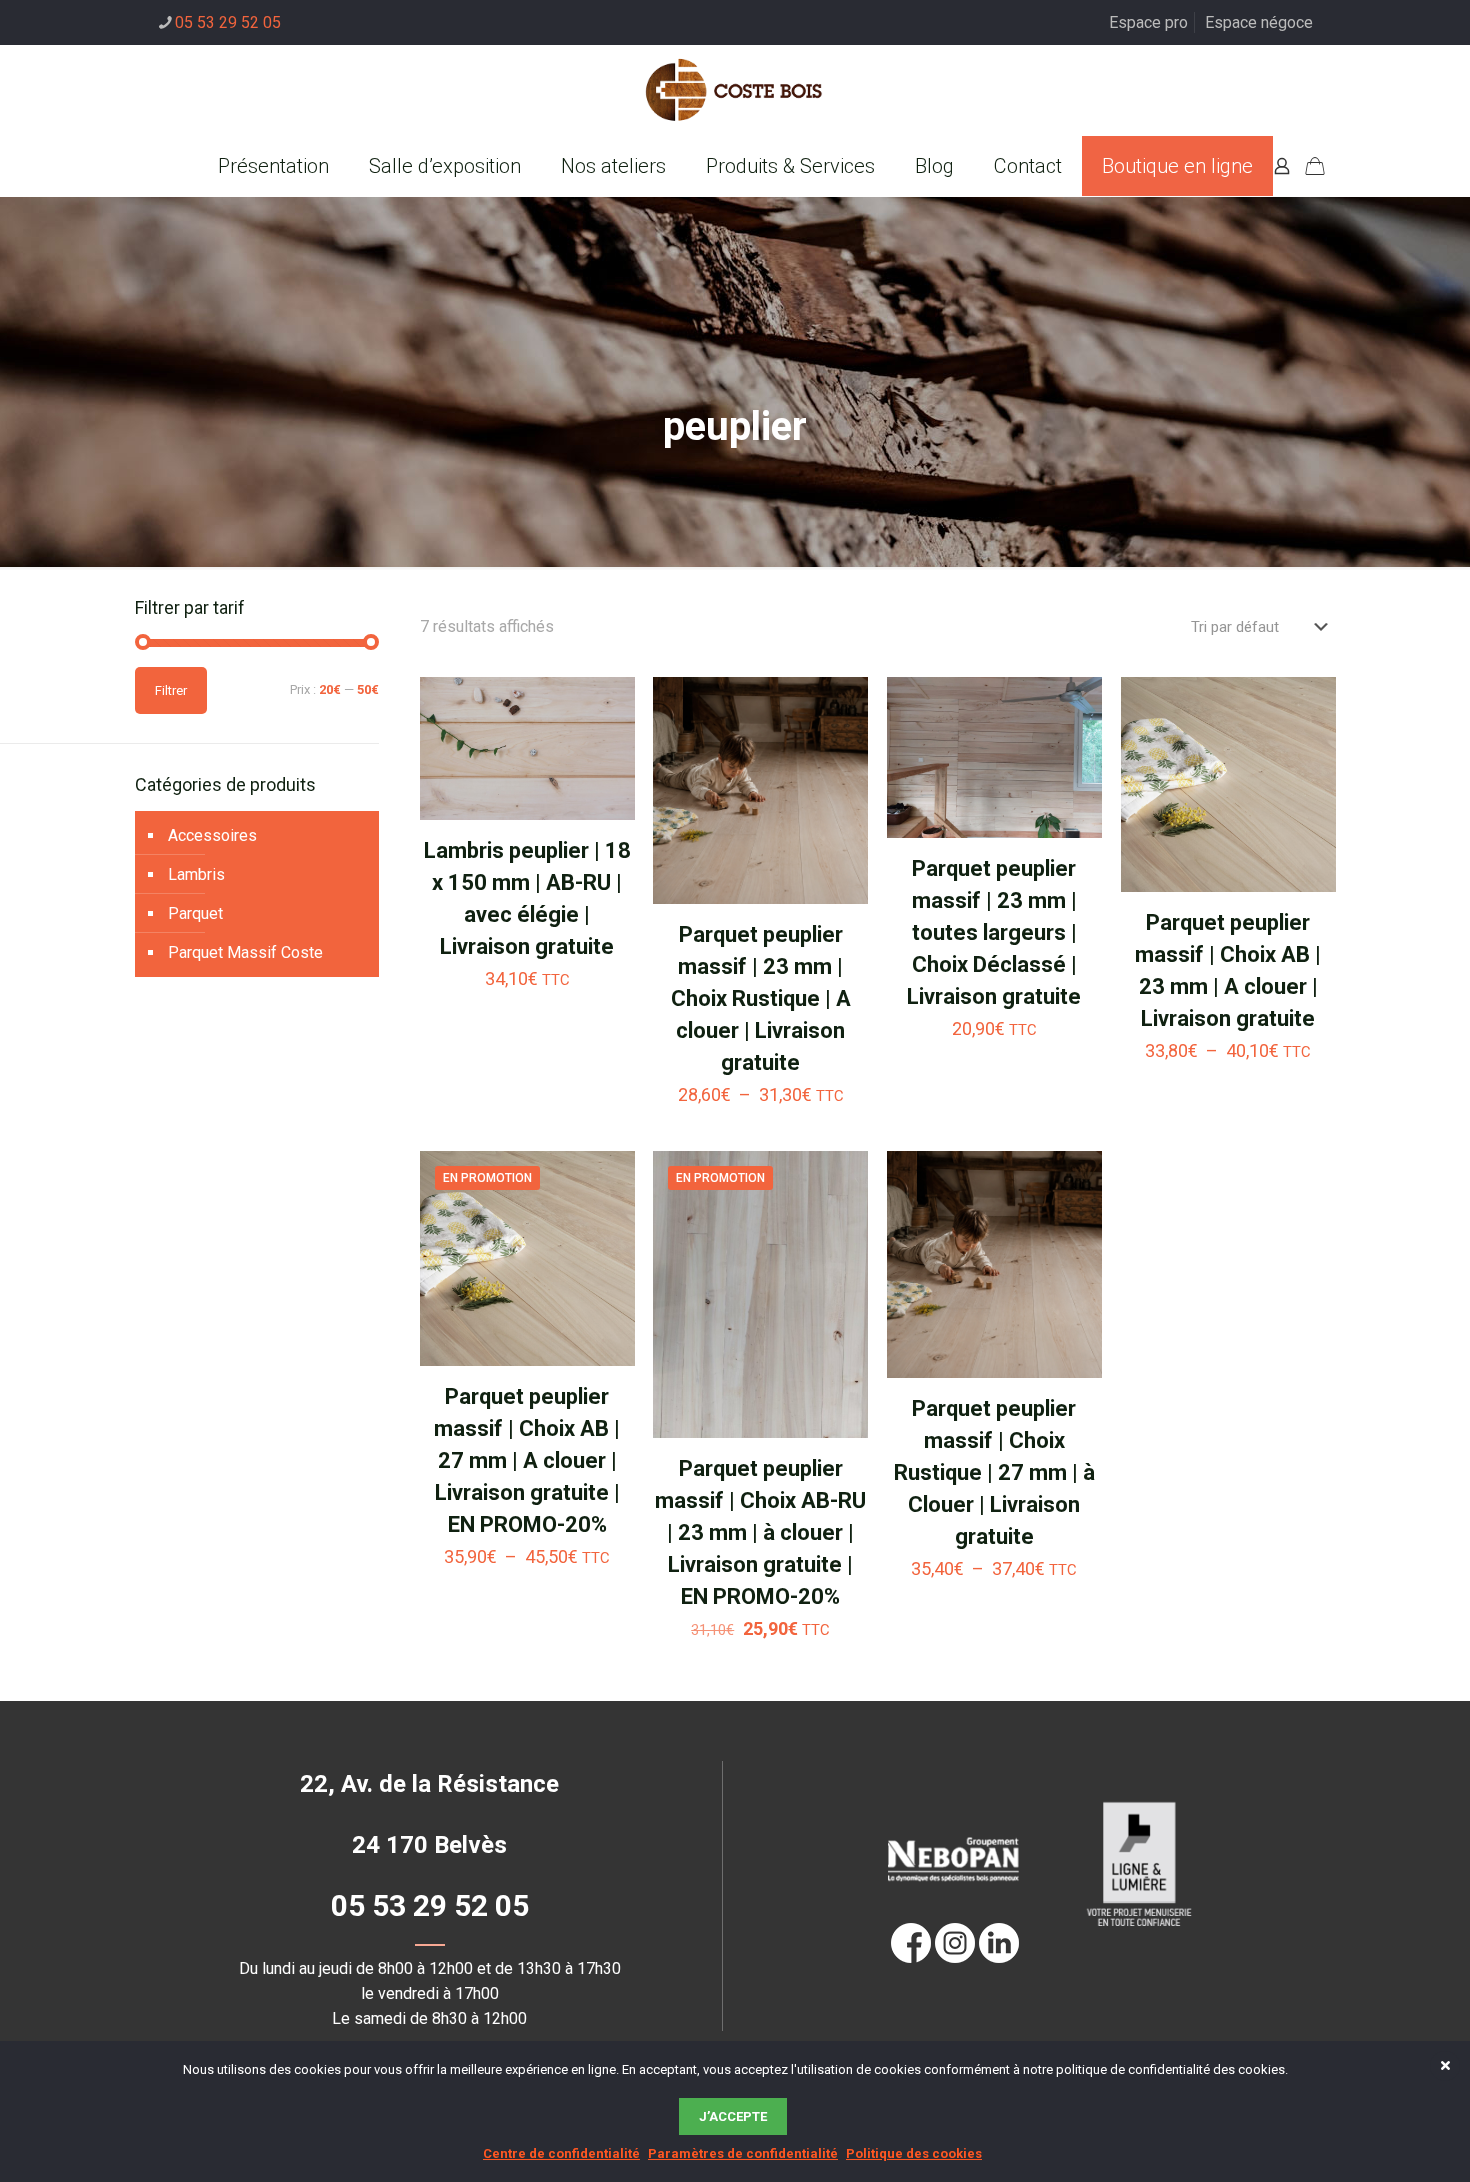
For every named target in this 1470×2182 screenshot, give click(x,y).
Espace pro (1148, 22)
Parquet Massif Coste (245, 952)
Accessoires (212, 835)
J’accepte (733, 2116)
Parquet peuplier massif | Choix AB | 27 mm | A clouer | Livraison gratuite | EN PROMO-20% (527, 1460)
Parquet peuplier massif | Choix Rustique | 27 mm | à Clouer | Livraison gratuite (994, 1472)
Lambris (196, 874)
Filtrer (171, 690)
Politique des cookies (914, 2153)
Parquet (195, 913)
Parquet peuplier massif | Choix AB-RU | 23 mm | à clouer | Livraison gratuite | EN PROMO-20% (760, 1532)
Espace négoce (1259, 22)
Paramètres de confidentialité (743, 2153)
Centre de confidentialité (561, 2153)
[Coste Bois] (734, 90)
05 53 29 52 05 (228, 22)
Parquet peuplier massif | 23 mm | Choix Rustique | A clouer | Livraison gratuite (761, 998)
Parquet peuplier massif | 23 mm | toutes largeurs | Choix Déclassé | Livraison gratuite (994, 932)
